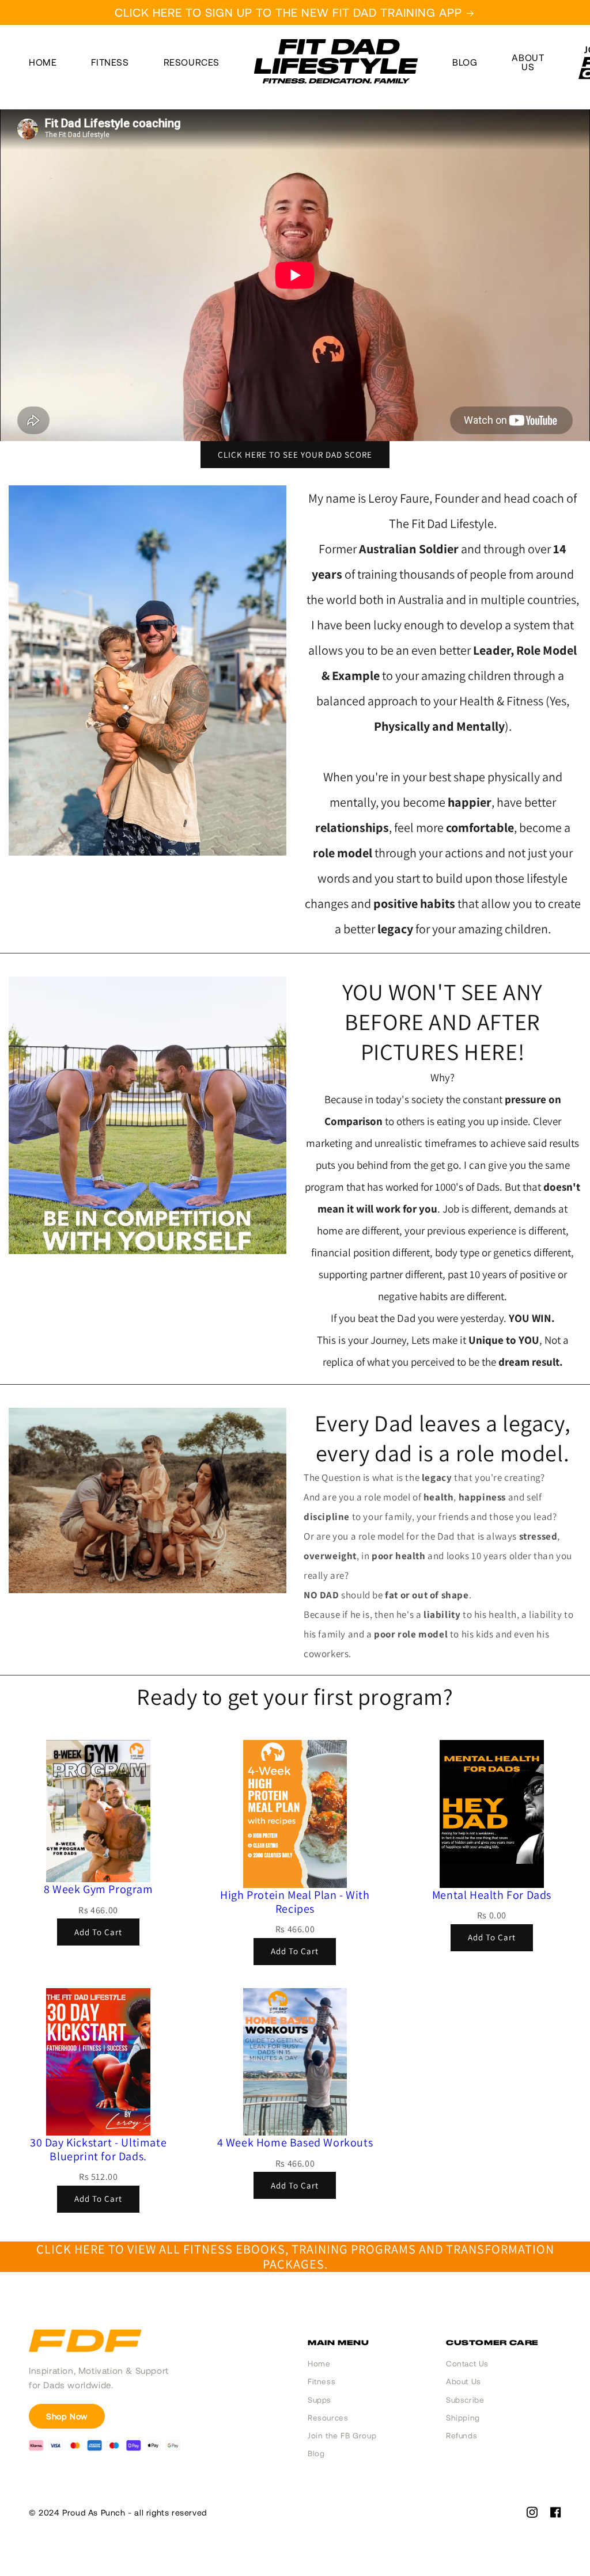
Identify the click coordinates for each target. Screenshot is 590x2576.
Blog (465, 62)
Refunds (462, 2436)
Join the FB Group (342, 2436)
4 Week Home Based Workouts (295, 2142)
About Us (464, 2381)
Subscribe (465, 2400)
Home (43, 62)
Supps (319, 2400)
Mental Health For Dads (492, 1895)
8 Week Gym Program (99, 1889)
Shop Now (67, 2416)
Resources (192, 62)
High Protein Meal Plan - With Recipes (295, 1902)
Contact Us (467, 2364)
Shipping (463, 2418)
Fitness (110, 62)
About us (528, 62)
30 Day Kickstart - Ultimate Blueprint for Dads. (98, 2149)
